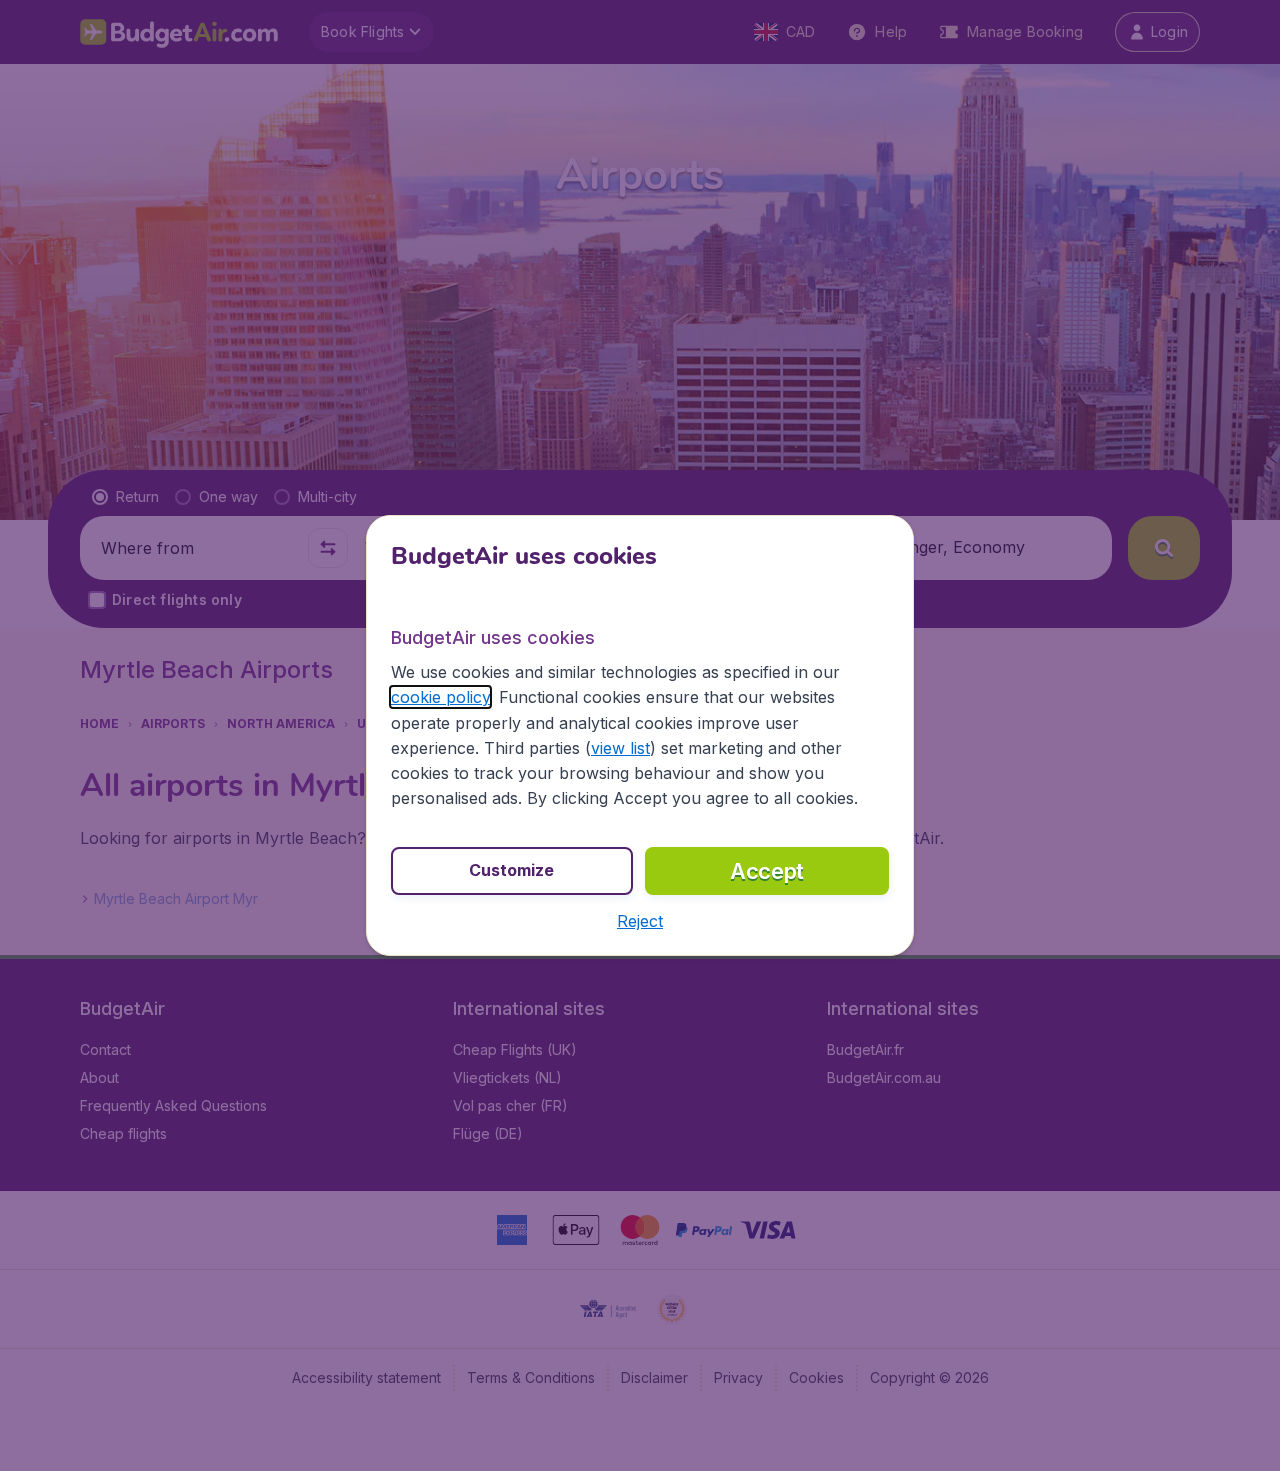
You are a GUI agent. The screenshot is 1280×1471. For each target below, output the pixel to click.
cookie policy (440, 697)
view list (620, 748)
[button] (640, 921)
